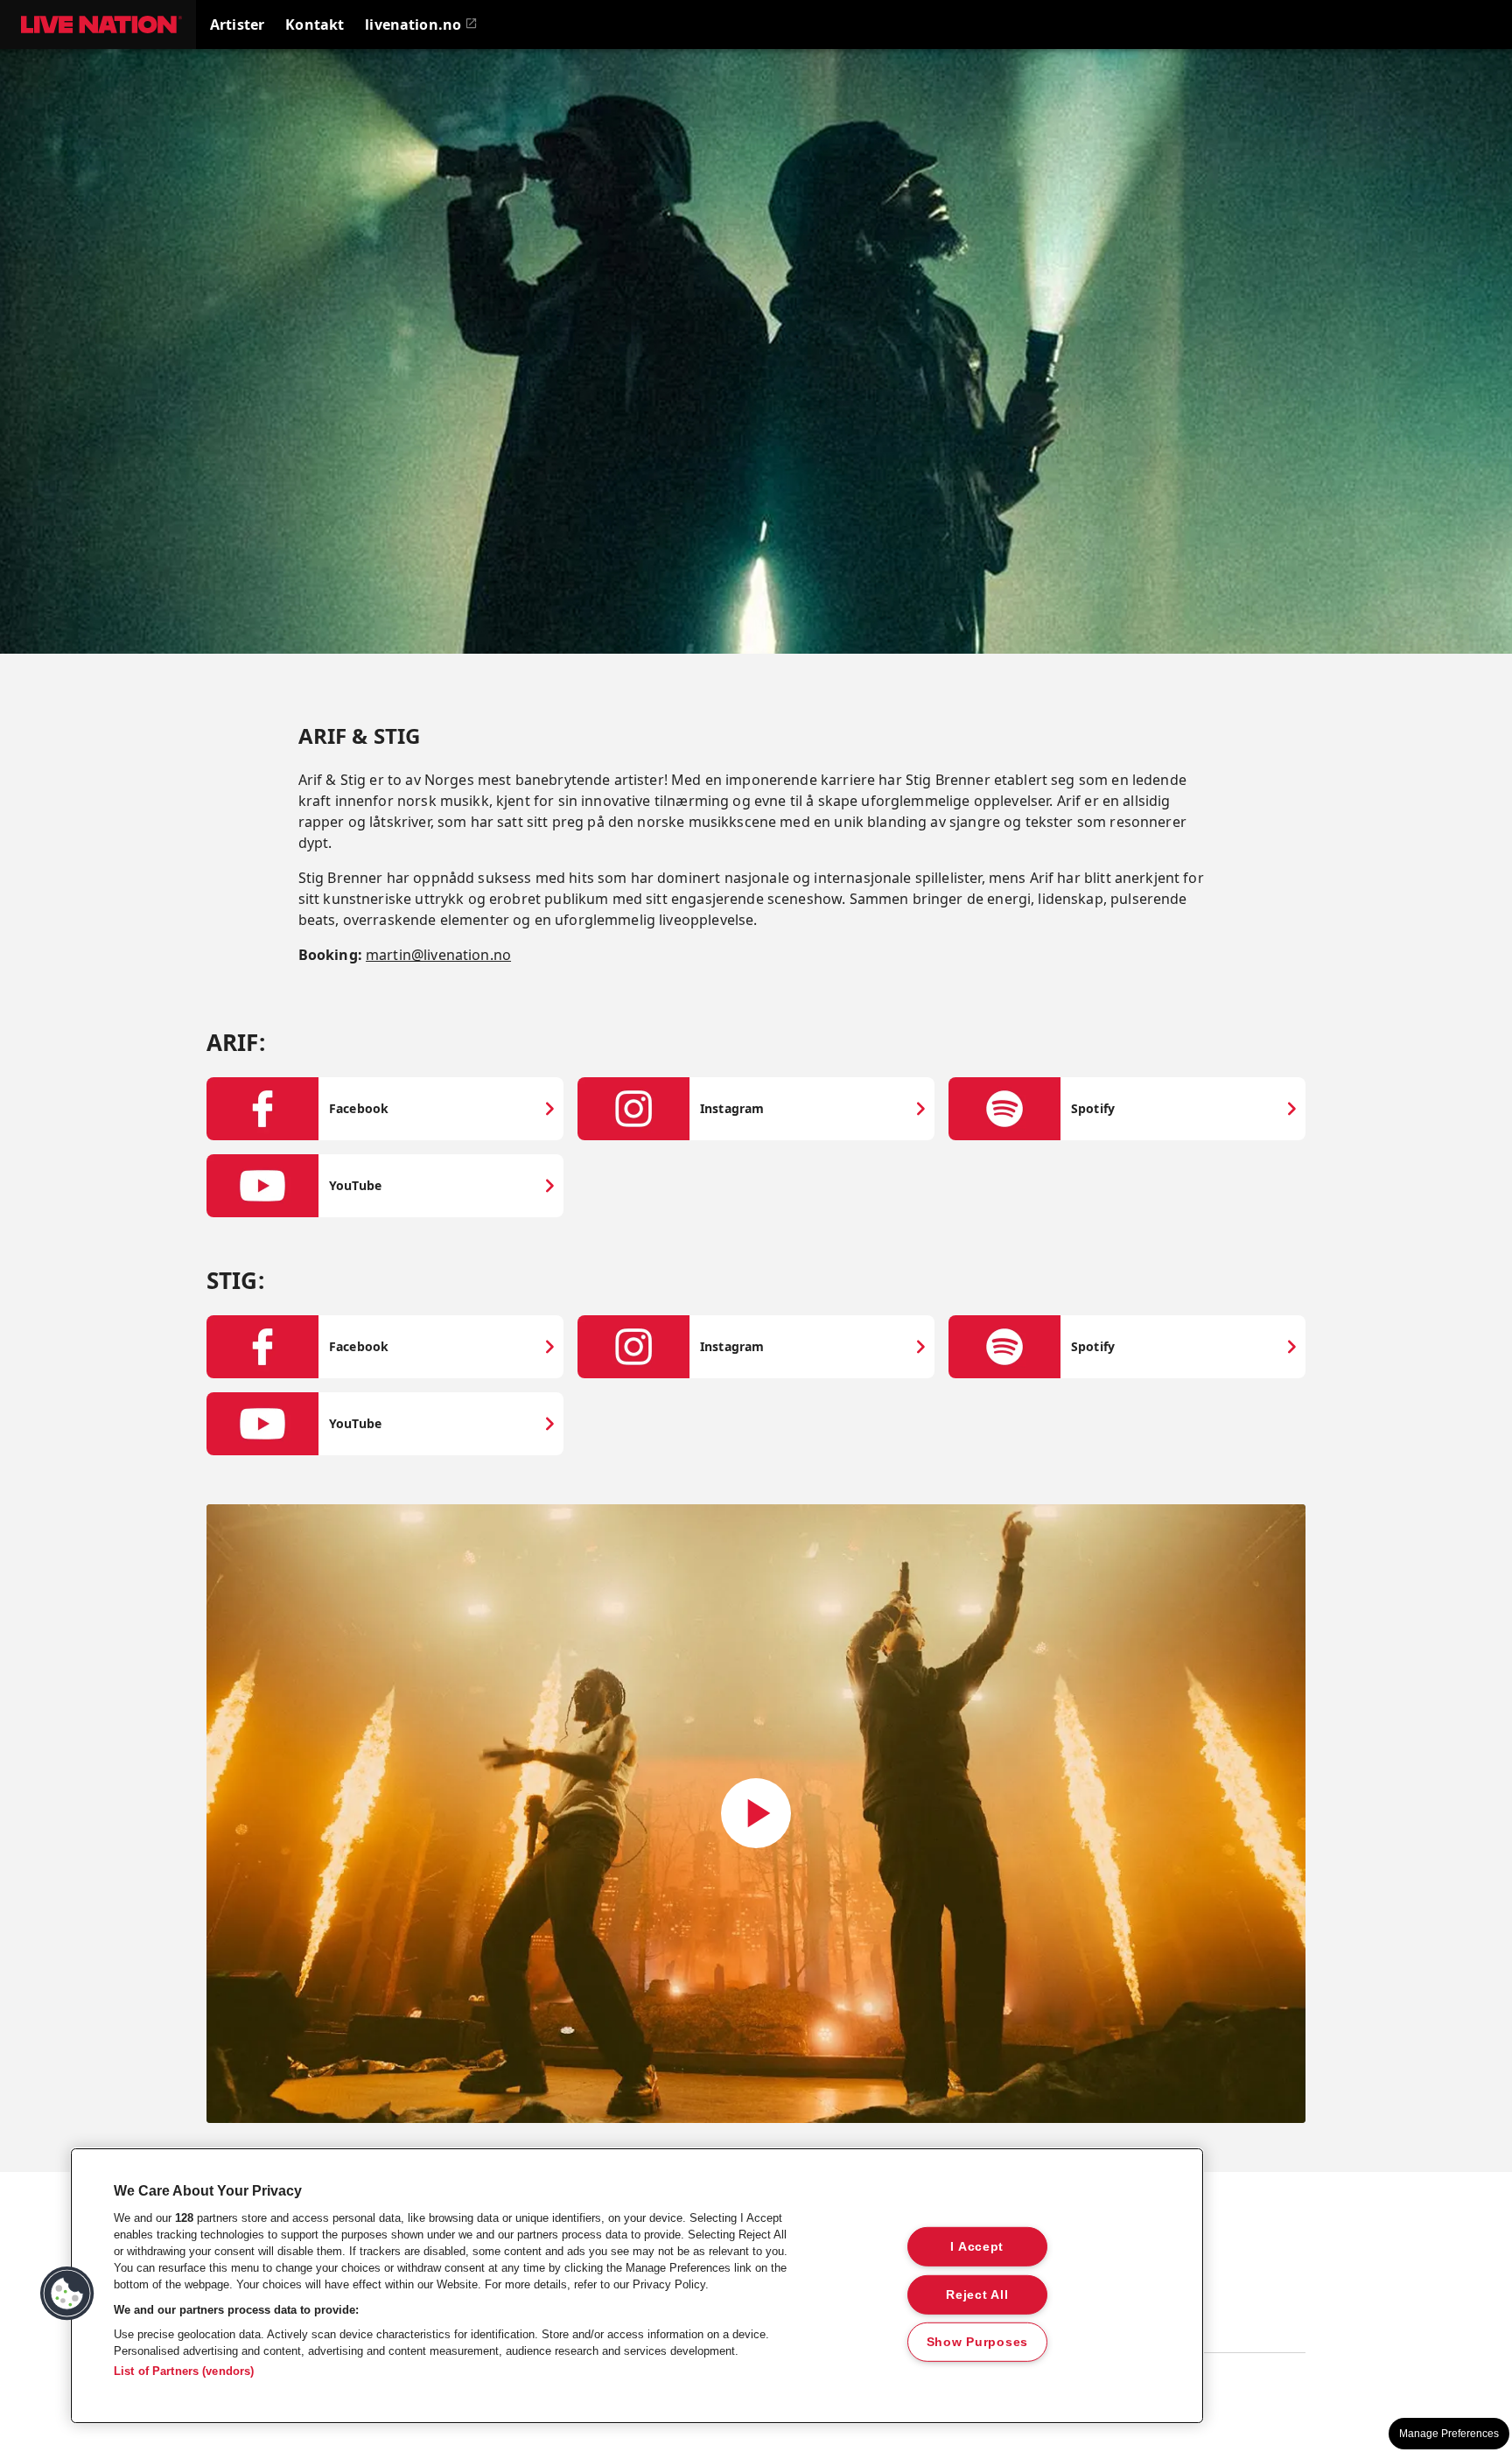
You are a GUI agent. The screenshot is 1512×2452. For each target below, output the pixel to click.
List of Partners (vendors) (184, 2371)
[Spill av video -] (756, 1813)
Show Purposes (977, 2342)
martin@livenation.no (438, 955)
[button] (98, 25)
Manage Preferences (1449, 2434)
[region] (637, 2286)
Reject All (977, 2294)
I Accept (977, 2246)
